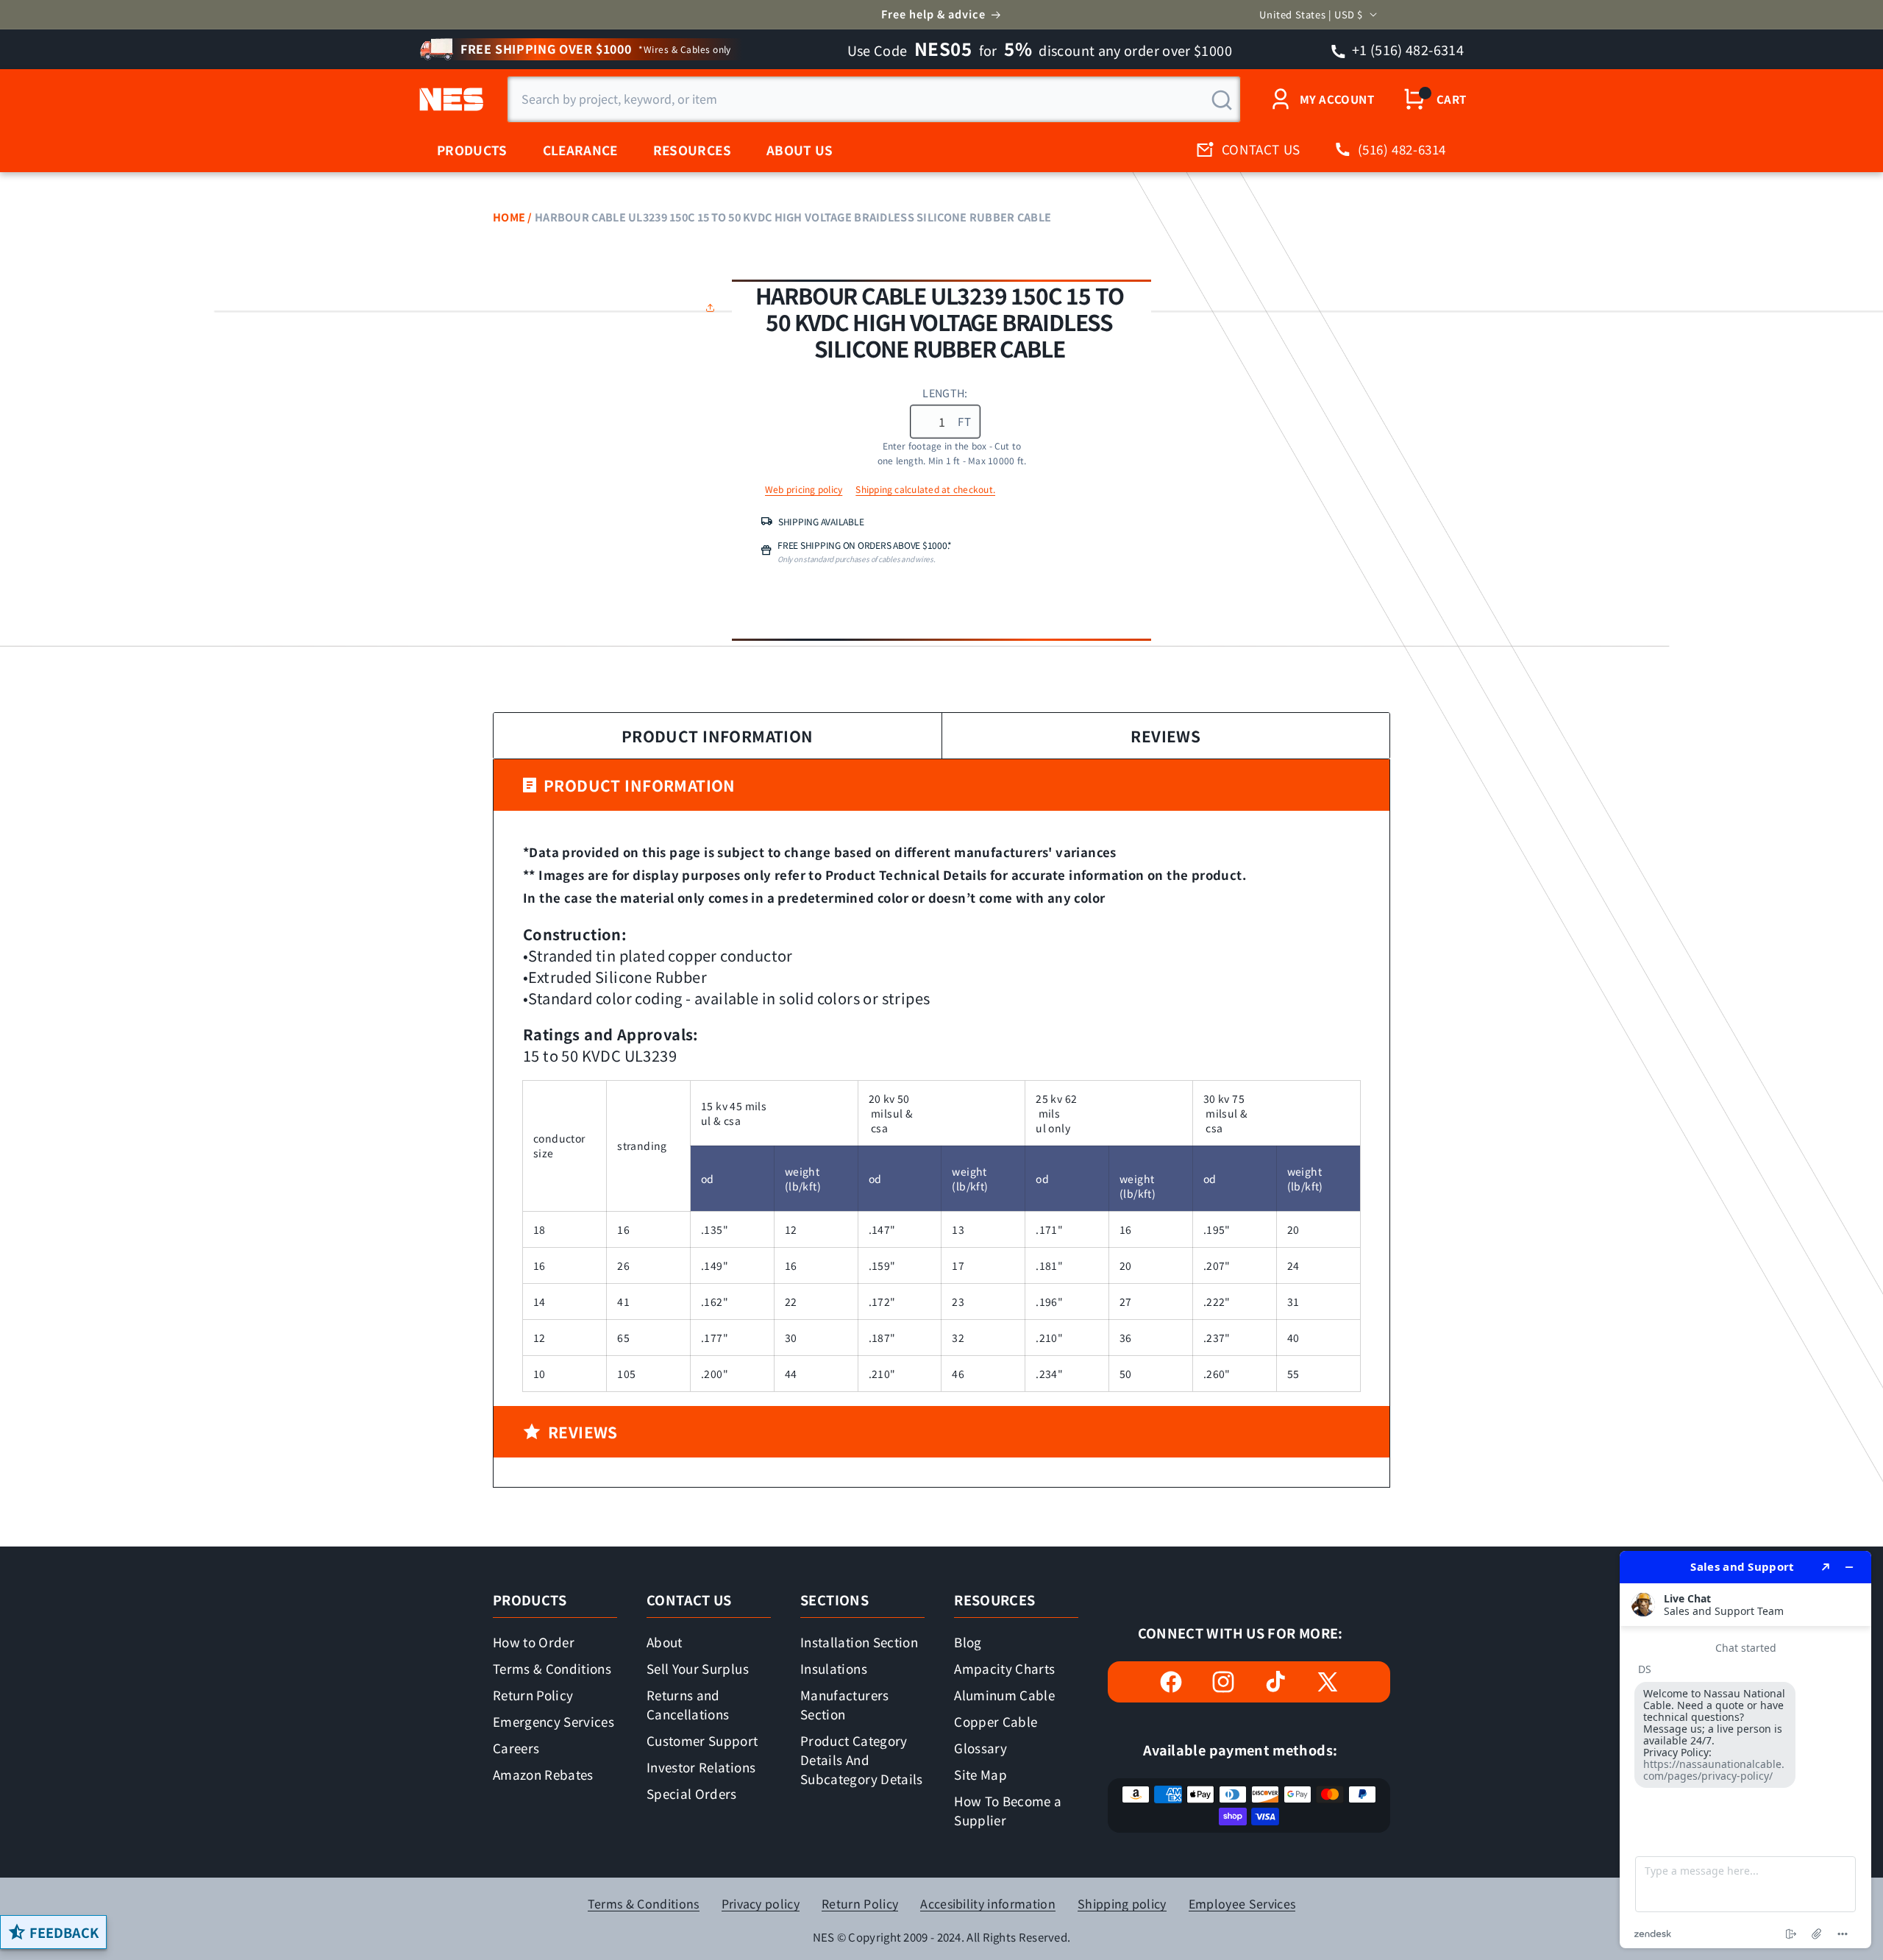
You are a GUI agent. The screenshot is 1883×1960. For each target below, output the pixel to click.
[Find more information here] (1745, 1750)
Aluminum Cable (1004, 1695)
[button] (713, 308)
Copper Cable (996, 1721)
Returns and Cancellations (688, 1704)
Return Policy (533, 1695)
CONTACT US (1261, 149)
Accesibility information (988, 1904)
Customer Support (702, 1740)
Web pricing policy (804, 489)
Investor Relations (701, 1767)
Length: (945, 393)
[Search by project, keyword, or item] (1222, 100)
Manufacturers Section (844, 1704)
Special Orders (692, 1793)
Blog (968, 1642)
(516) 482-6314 (1402, 149)
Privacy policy (761, 1904)
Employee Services (1242, 1904)
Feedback (64, 1932)
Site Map (980, 1774)
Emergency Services (553, 1721)
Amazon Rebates (543, 1774)
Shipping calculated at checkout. (925, 489)
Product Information (718, 736)
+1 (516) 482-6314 (1407, 49)
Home (509, 217)
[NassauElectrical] (449, 99)
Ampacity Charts (1004, 1668)
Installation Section (859, 1642)
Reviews (1165, 736)
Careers (516, 1748)
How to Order (534, 1642)
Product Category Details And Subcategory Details (861, 1760)
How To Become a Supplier (1008, 1810)
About (665, 1642)
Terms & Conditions (552, 1668)
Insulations (834, 1668)
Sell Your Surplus (698, 1668)
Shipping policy (1122, 1904)
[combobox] (874, 99)
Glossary (980, 1748)
